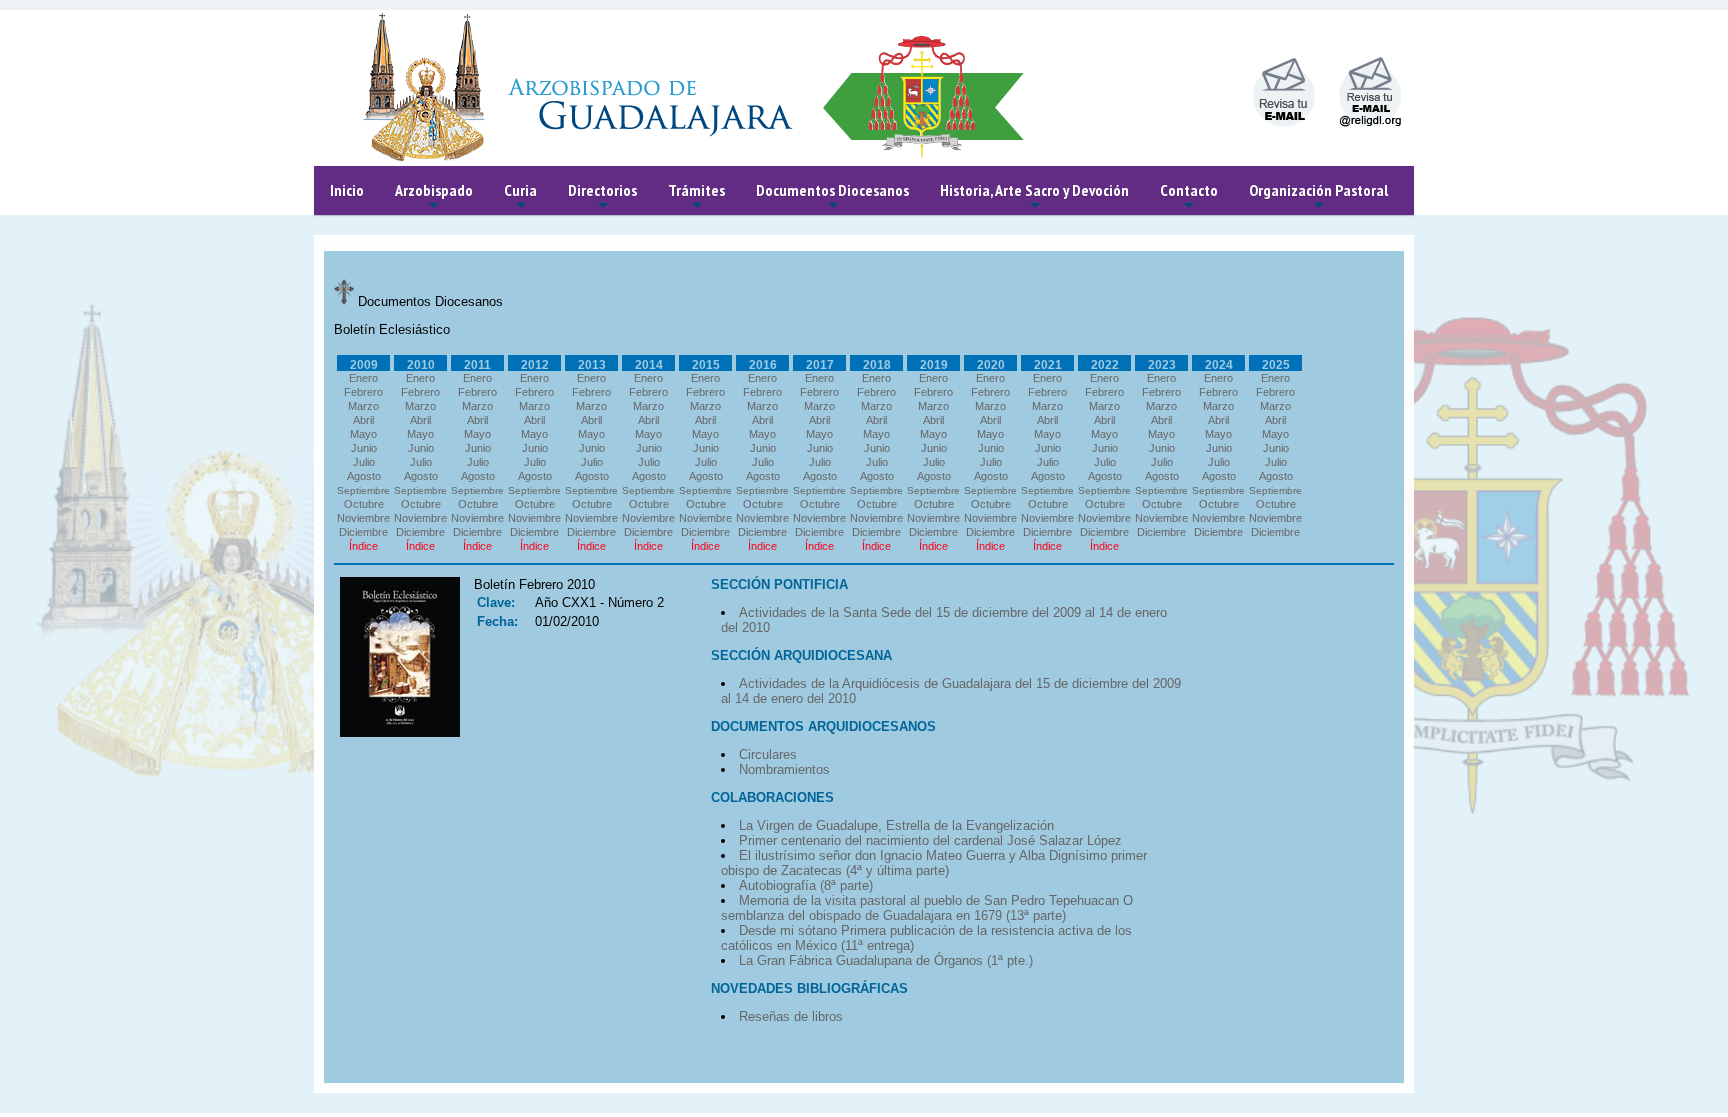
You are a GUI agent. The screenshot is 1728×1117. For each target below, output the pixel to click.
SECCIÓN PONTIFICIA (779, 584)
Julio (364, 462)
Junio (364, 448)
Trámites (696, 197)
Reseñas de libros (791, 1016)
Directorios (602, 197)
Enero (363, 378)
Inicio (347, 190)
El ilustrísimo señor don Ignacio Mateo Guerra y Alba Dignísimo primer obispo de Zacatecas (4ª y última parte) (934, 863)
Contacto (1189, 197)
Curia (520, 197)
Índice (363, 546)
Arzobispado (434, 197)
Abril (363, 420)
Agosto (364, 476)
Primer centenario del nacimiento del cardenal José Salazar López (930, 840)
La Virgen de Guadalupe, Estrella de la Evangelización (896, 825)
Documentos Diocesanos (832, 197)
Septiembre (363, 490)
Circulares (768, 754)
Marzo (363, 406)
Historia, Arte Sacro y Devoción (1034, 197)
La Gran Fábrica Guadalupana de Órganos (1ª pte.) (886, 960)
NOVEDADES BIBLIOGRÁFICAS (809, 988)
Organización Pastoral (1318, 197)
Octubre (364, 504)
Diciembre (363, 532)
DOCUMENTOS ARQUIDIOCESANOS (823, 726)
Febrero (363, 392)
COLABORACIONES (772, 797)
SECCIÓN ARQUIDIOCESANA (801, 655)
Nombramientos (784, 769)
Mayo (363, 434)
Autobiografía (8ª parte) (806, 885)
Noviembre (363, 518)
